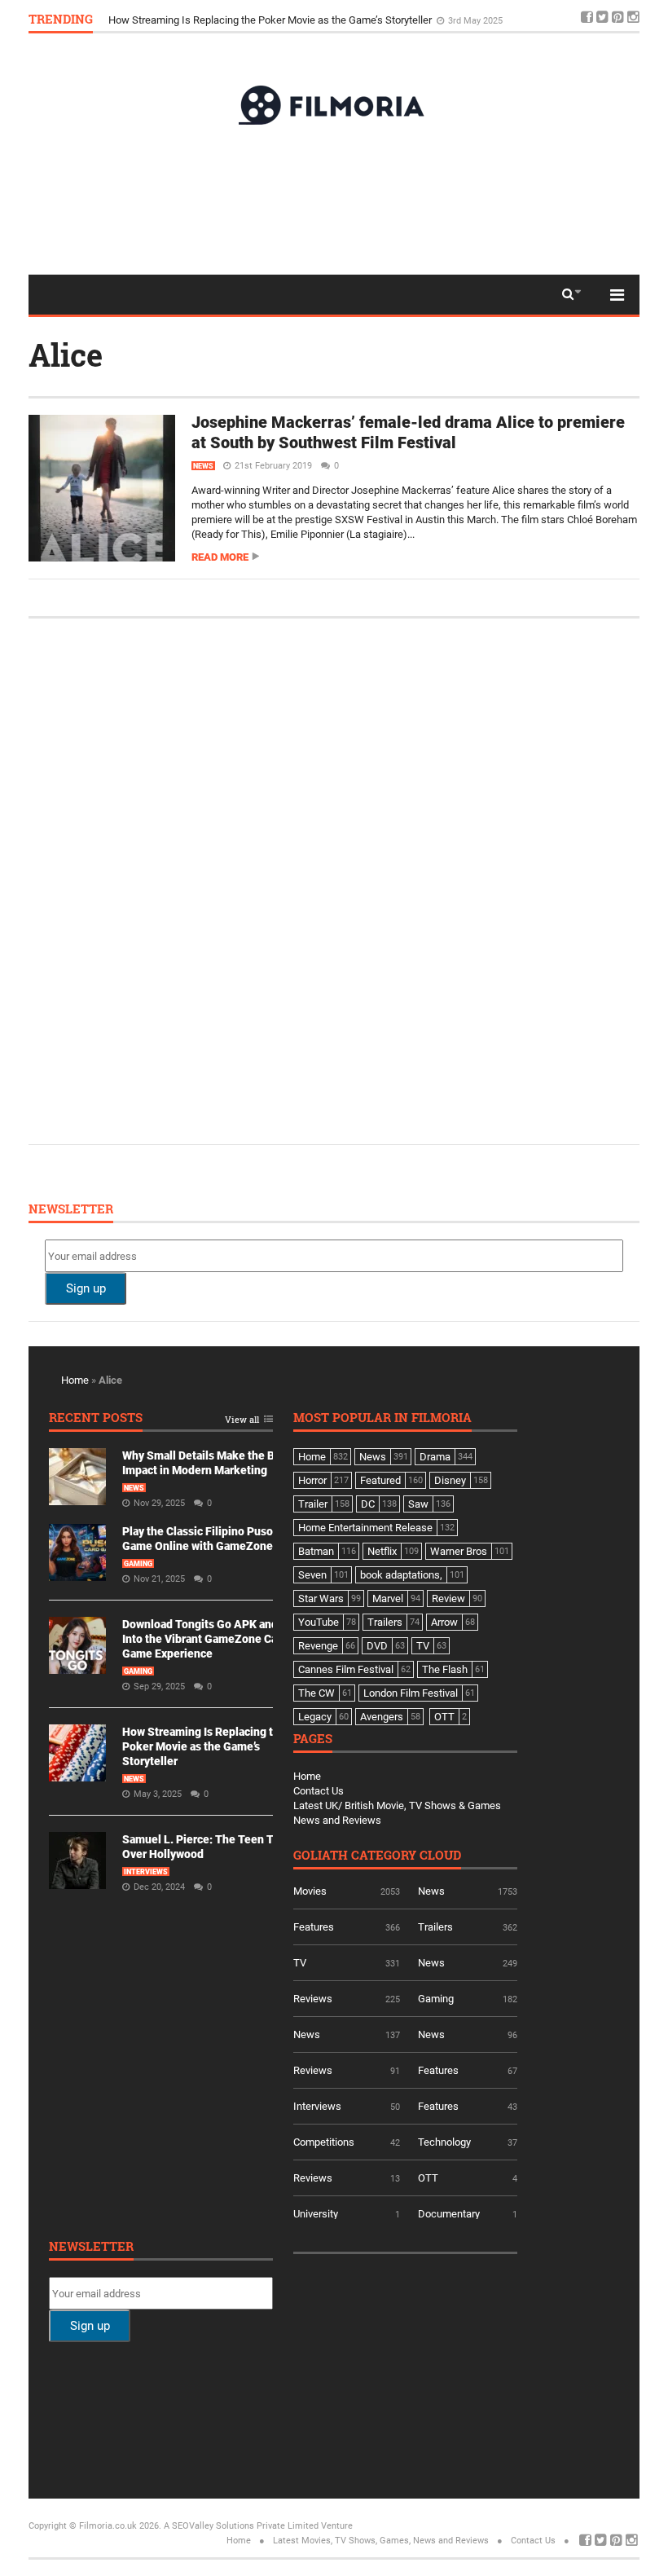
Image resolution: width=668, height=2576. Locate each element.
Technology (444, 2142)
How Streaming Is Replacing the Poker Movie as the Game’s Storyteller (204, 1746)
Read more (220, 557)
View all (242, 1420)
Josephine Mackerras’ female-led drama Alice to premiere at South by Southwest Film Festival (408, 432)
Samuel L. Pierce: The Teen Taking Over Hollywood (226, 18)
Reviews (313, 1999)
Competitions (324, 2142)
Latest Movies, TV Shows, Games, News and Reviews (381, 2541)
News (203, 466)
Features (314, 1927)
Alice (66, 354)
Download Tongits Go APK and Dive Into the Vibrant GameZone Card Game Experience (213, 1639)
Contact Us (319, 1791)
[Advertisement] (334, 199)
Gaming (138, 1564)
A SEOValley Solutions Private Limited (241, 2526)
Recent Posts (96, 1418)
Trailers (435, 1927)
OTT (428, 2178)
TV (300, 1963)
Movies (310, 1891)
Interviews (146, 1872)
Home (75, 1380)
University (316, 2214)
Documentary (449, 2214)
